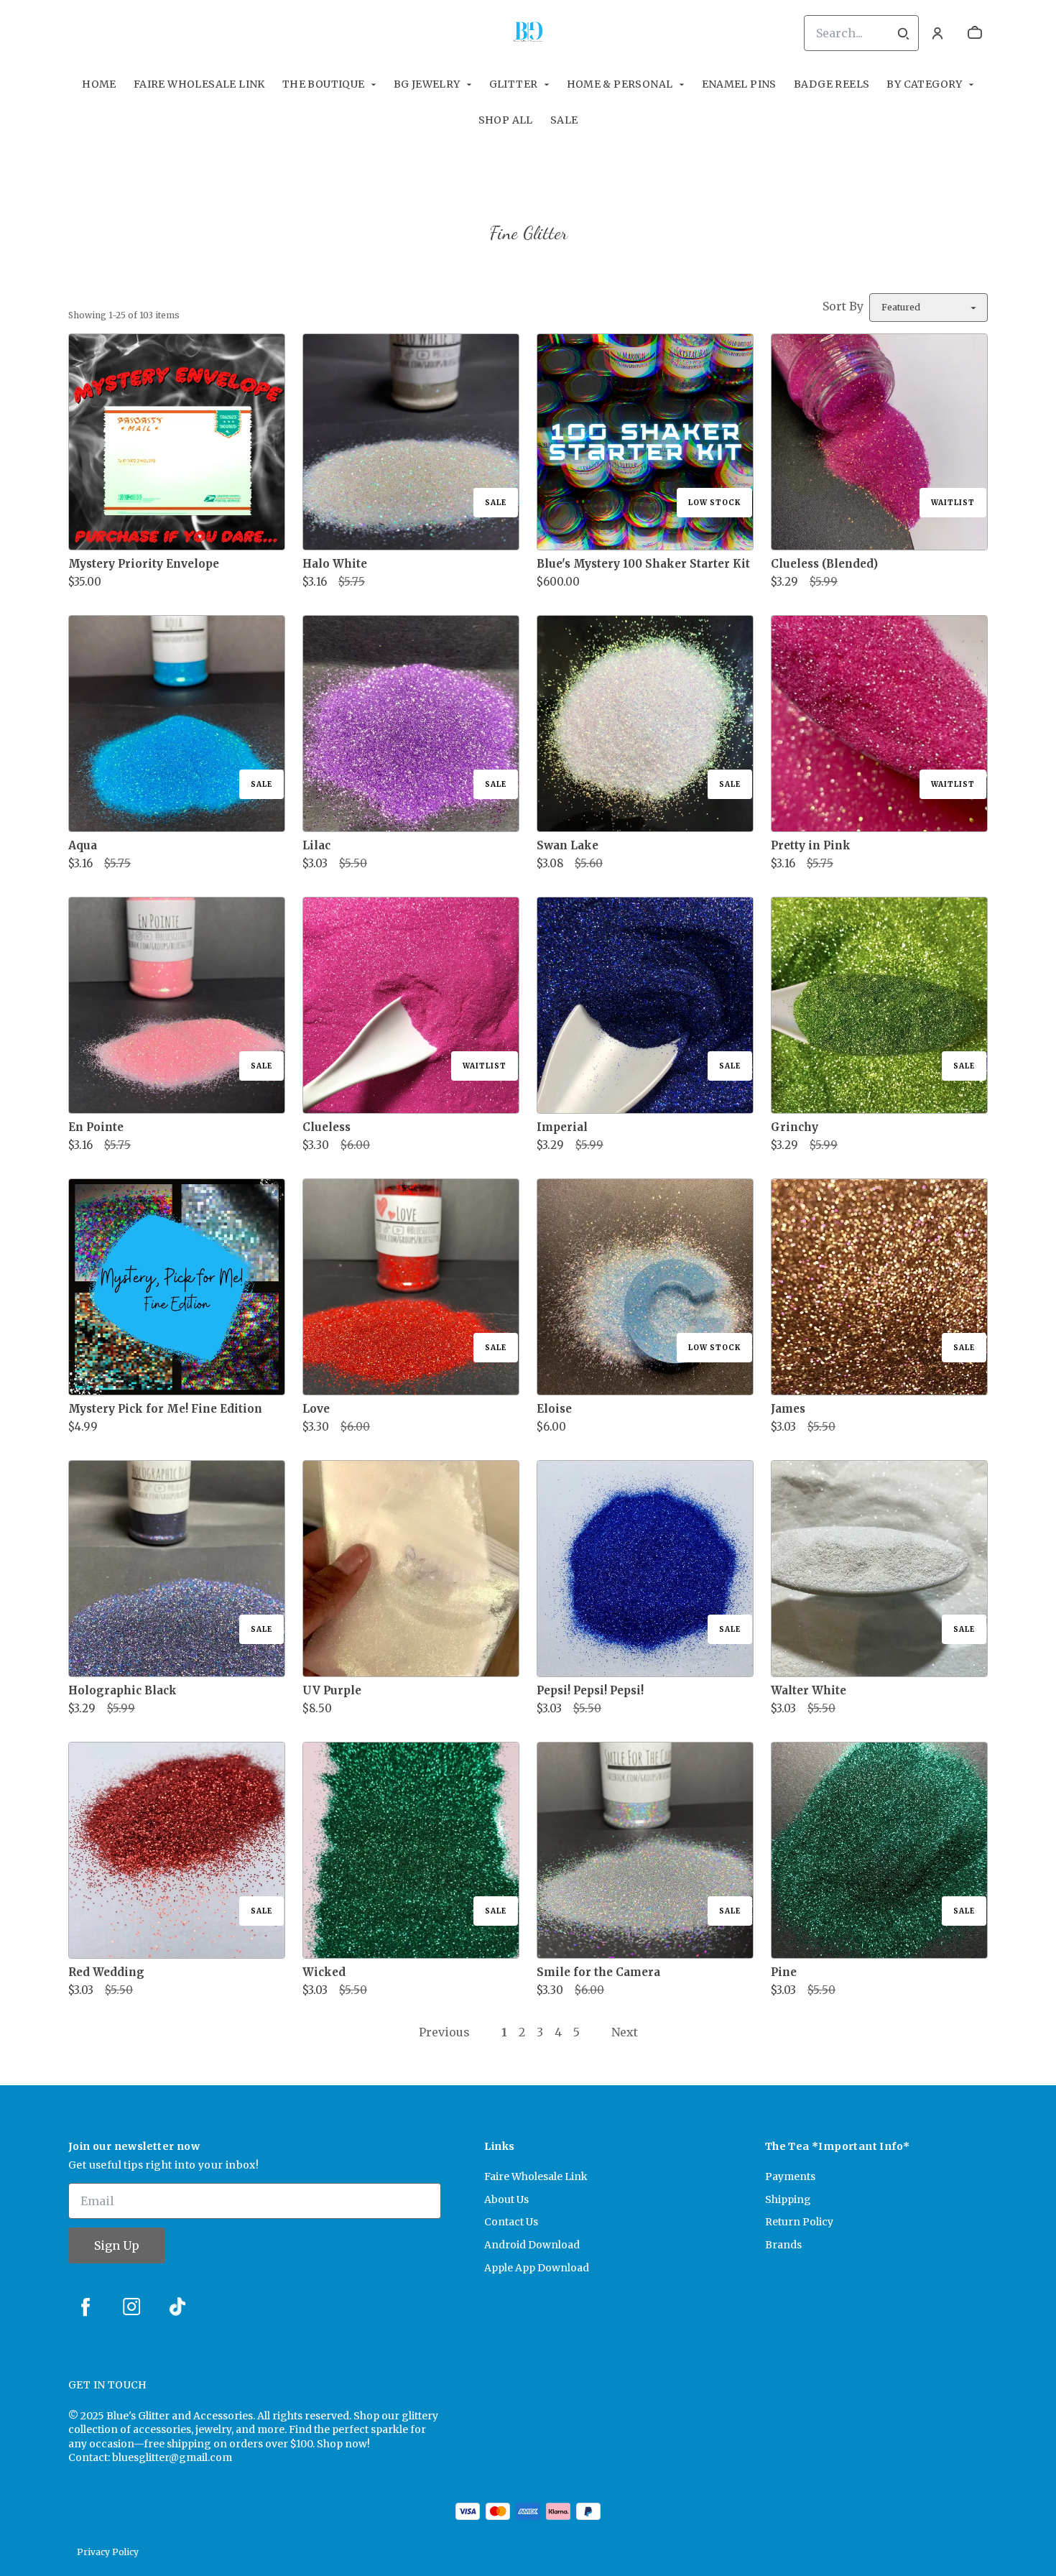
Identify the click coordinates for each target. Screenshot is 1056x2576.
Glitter (514, 84)
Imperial (562, 1127)
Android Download (532, 2245)
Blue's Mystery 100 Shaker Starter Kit (643, 564)
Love (316, 1409)
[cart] (975, 33)
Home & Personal (620, 84)
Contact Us (511, 2222)
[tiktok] (177, 2307)
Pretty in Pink (811, 845)
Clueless (326, 1127)
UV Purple (332, 1690)
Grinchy (795, 1127)
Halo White (335, 564)
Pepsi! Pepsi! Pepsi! (590, 1690)
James (788, 1409)
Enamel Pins (739, 84)
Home (99, 84)
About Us (506, 2199)
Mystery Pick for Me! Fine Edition (165, 1409)
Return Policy (799, 2222)
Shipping (788, 2199)
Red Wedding (106, 1972)
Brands (783, 2245)
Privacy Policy (108, 2552)
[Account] (937, 33)
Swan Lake (568, 845)
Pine (784, 1972)
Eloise (554, 1409)
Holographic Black (122, 1690)
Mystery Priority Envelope (144, 564)
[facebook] (85, 2307)
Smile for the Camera (598, 1972)
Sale (564, 120)
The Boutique (324, 84)
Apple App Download (537, 2268)
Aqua (83, 845)
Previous (444, 2032)
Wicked (324, 1972)
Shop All (506, 120)
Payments (790, 2176)
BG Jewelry (427, 84)
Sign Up (117, 2245)
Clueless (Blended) (824, 564)
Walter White (809, 1690)
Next (625, 2032)
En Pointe (96, 1127)
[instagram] (131, 2307)
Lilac (316, 845)
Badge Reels (832, 84)
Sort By (843, 306)
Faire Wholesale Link (199, 84)
